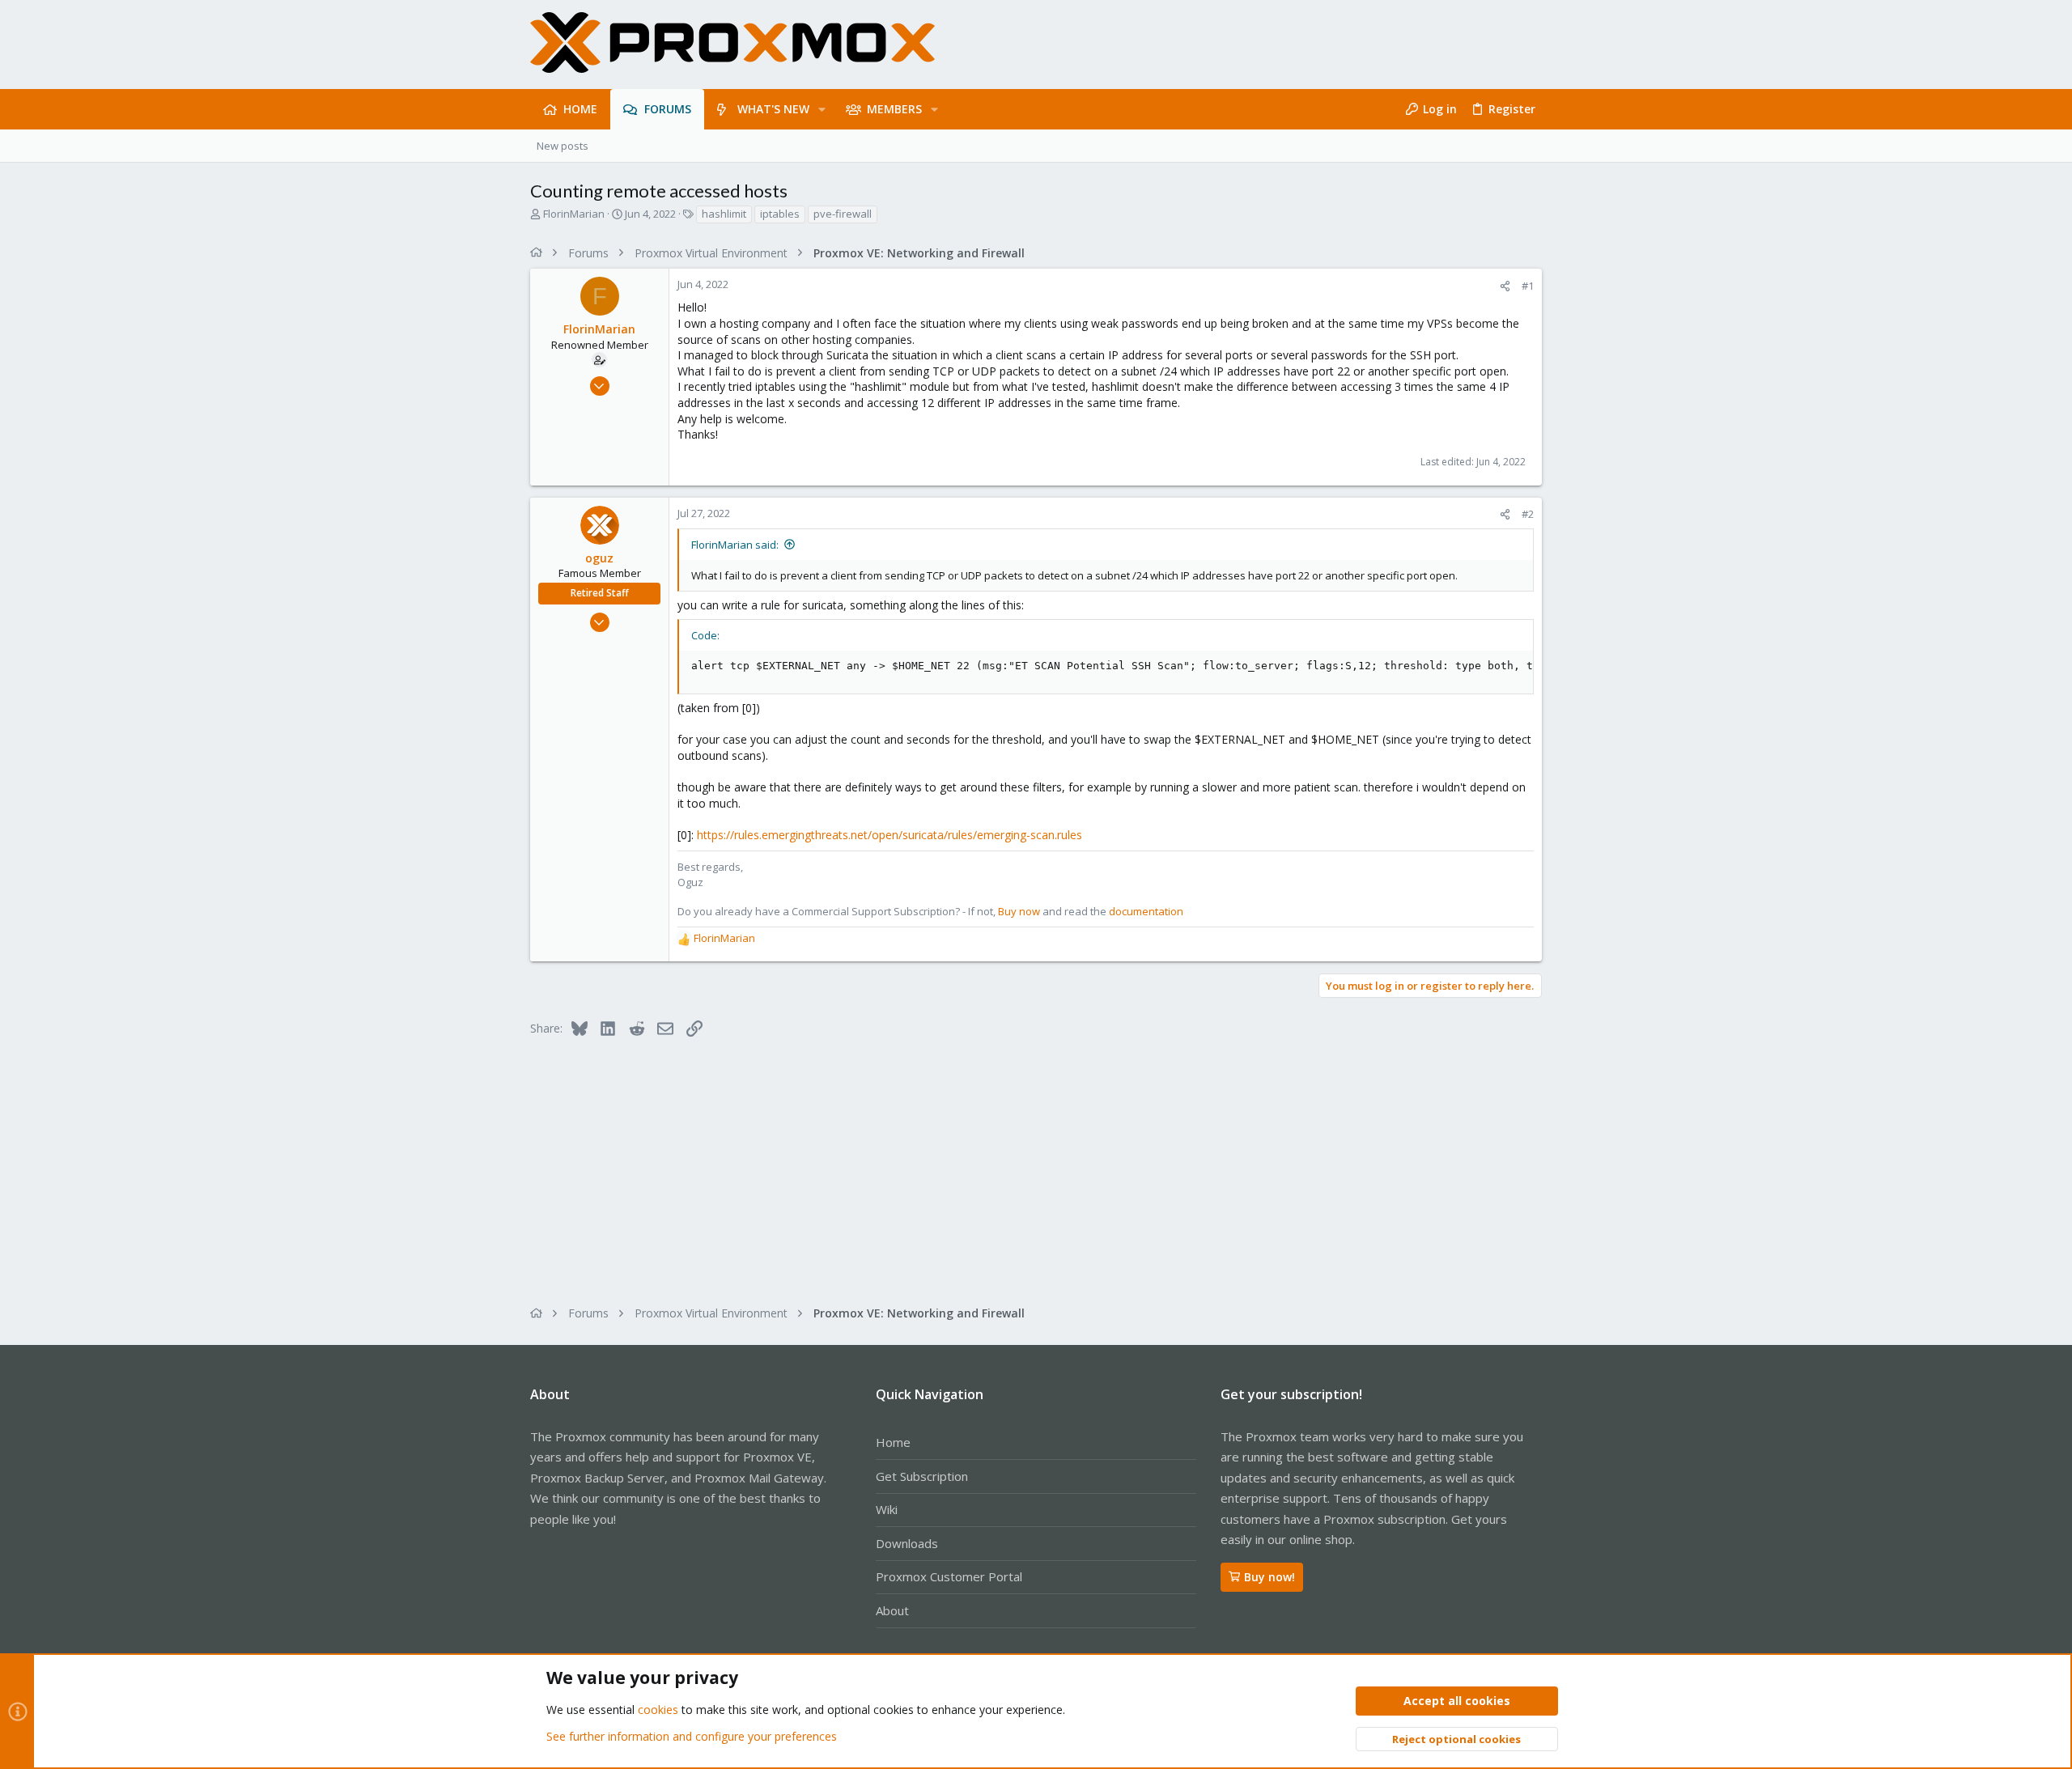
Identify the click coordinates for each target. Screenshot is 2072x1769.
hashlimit (724, 214)
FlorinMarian (574, 214)
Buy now (1019, 911)
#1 (1528, 286)
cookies (658, 1710)
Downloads (907, 1543)
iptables (780, 214)
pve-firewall (843, 214)
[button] (822, 109)
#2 (1528, 514)
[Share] (1505, 286)
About (892, 1610)
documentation (1146, 911)
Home (893, 1442)
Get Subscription (922, 1476)
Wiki (887, 1509)
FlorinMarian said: (735, 545)
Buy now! (1270, 1577)
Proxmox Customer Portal (949, 1576)
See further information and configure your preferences (692, 1736)
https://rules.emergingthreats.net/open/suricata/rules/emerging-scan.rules (890, 835)
